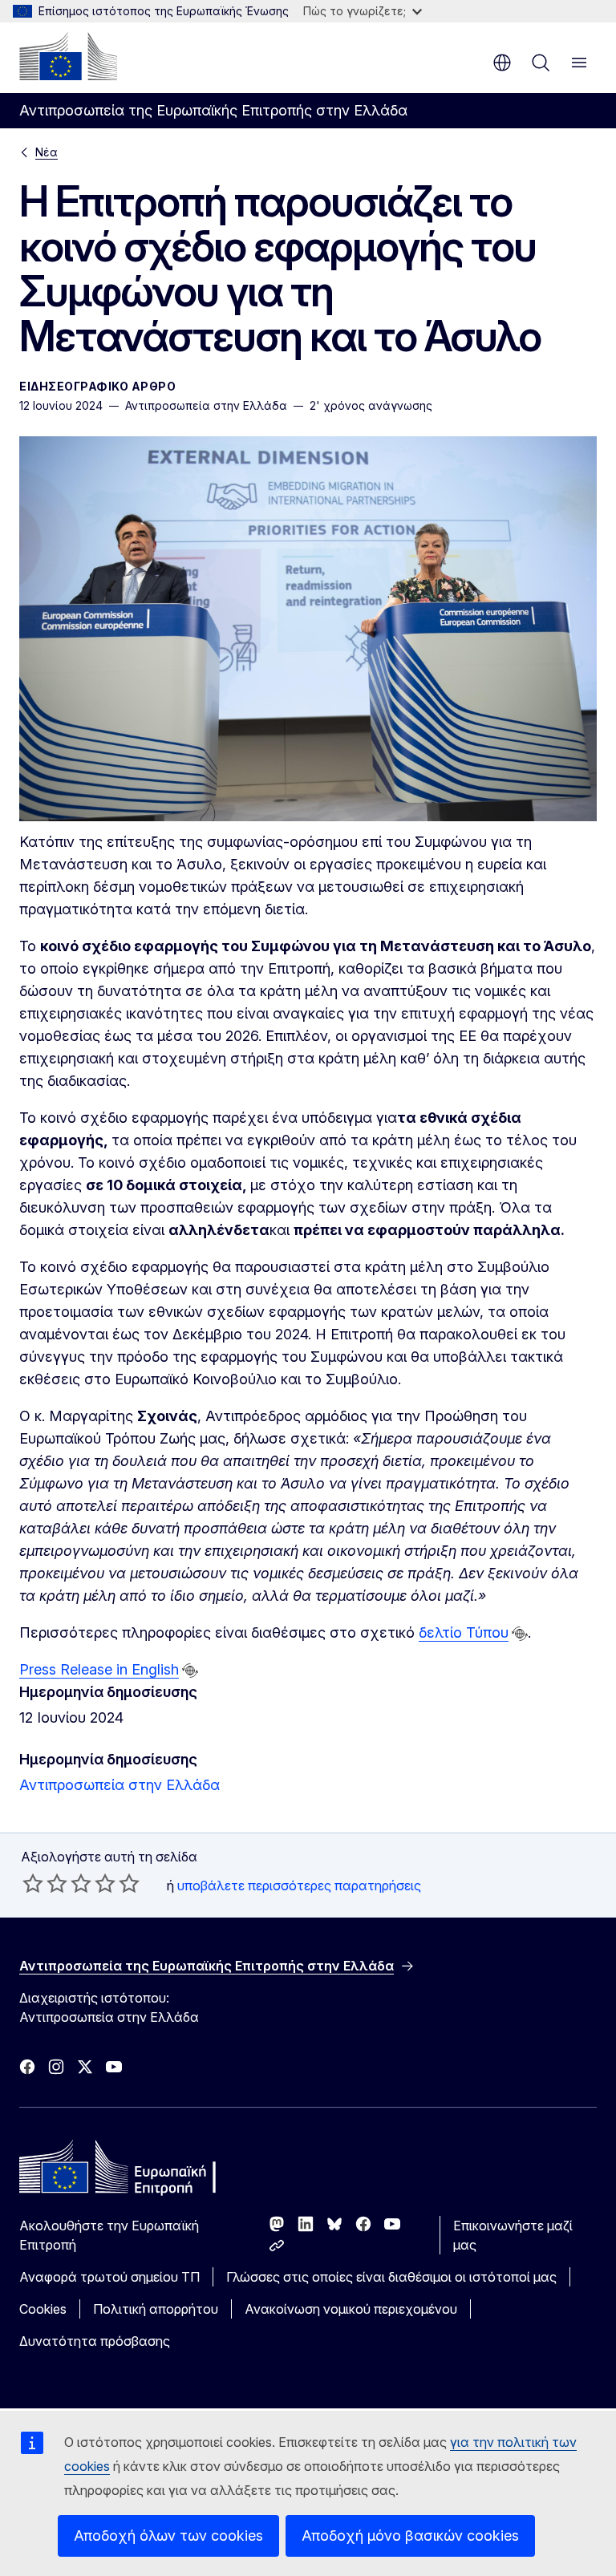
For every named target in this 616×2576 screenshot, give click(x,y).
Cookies (43, 2309)
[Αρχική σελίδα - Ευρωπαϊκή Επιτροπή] (68, 56)
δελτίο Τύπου (464, 1632)
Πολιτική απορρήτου (156, 2309)
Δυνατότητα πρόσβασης (95, 2341)
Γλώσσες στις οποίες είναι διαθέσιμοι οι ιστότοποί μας (391, 2277)
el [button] (502, 63)
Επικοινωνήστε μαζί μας (513, 2235)
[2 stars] (45, 1883)
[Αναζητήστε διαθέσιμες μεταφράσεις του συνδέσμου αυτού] (520, 1634)
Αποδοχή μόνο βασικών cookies (410, 2535)
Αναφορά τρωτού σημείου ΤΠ (109, 2277)
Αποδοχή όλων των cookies (168, 2535)
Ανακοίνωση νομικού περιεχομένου (351, 2309)
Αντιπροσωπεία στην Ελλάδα (120, 1785)
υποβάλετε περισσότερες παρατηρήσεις (299, 1885)
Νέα (47, 152)
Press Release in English (99, 1669)
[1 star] (33, 1883)
